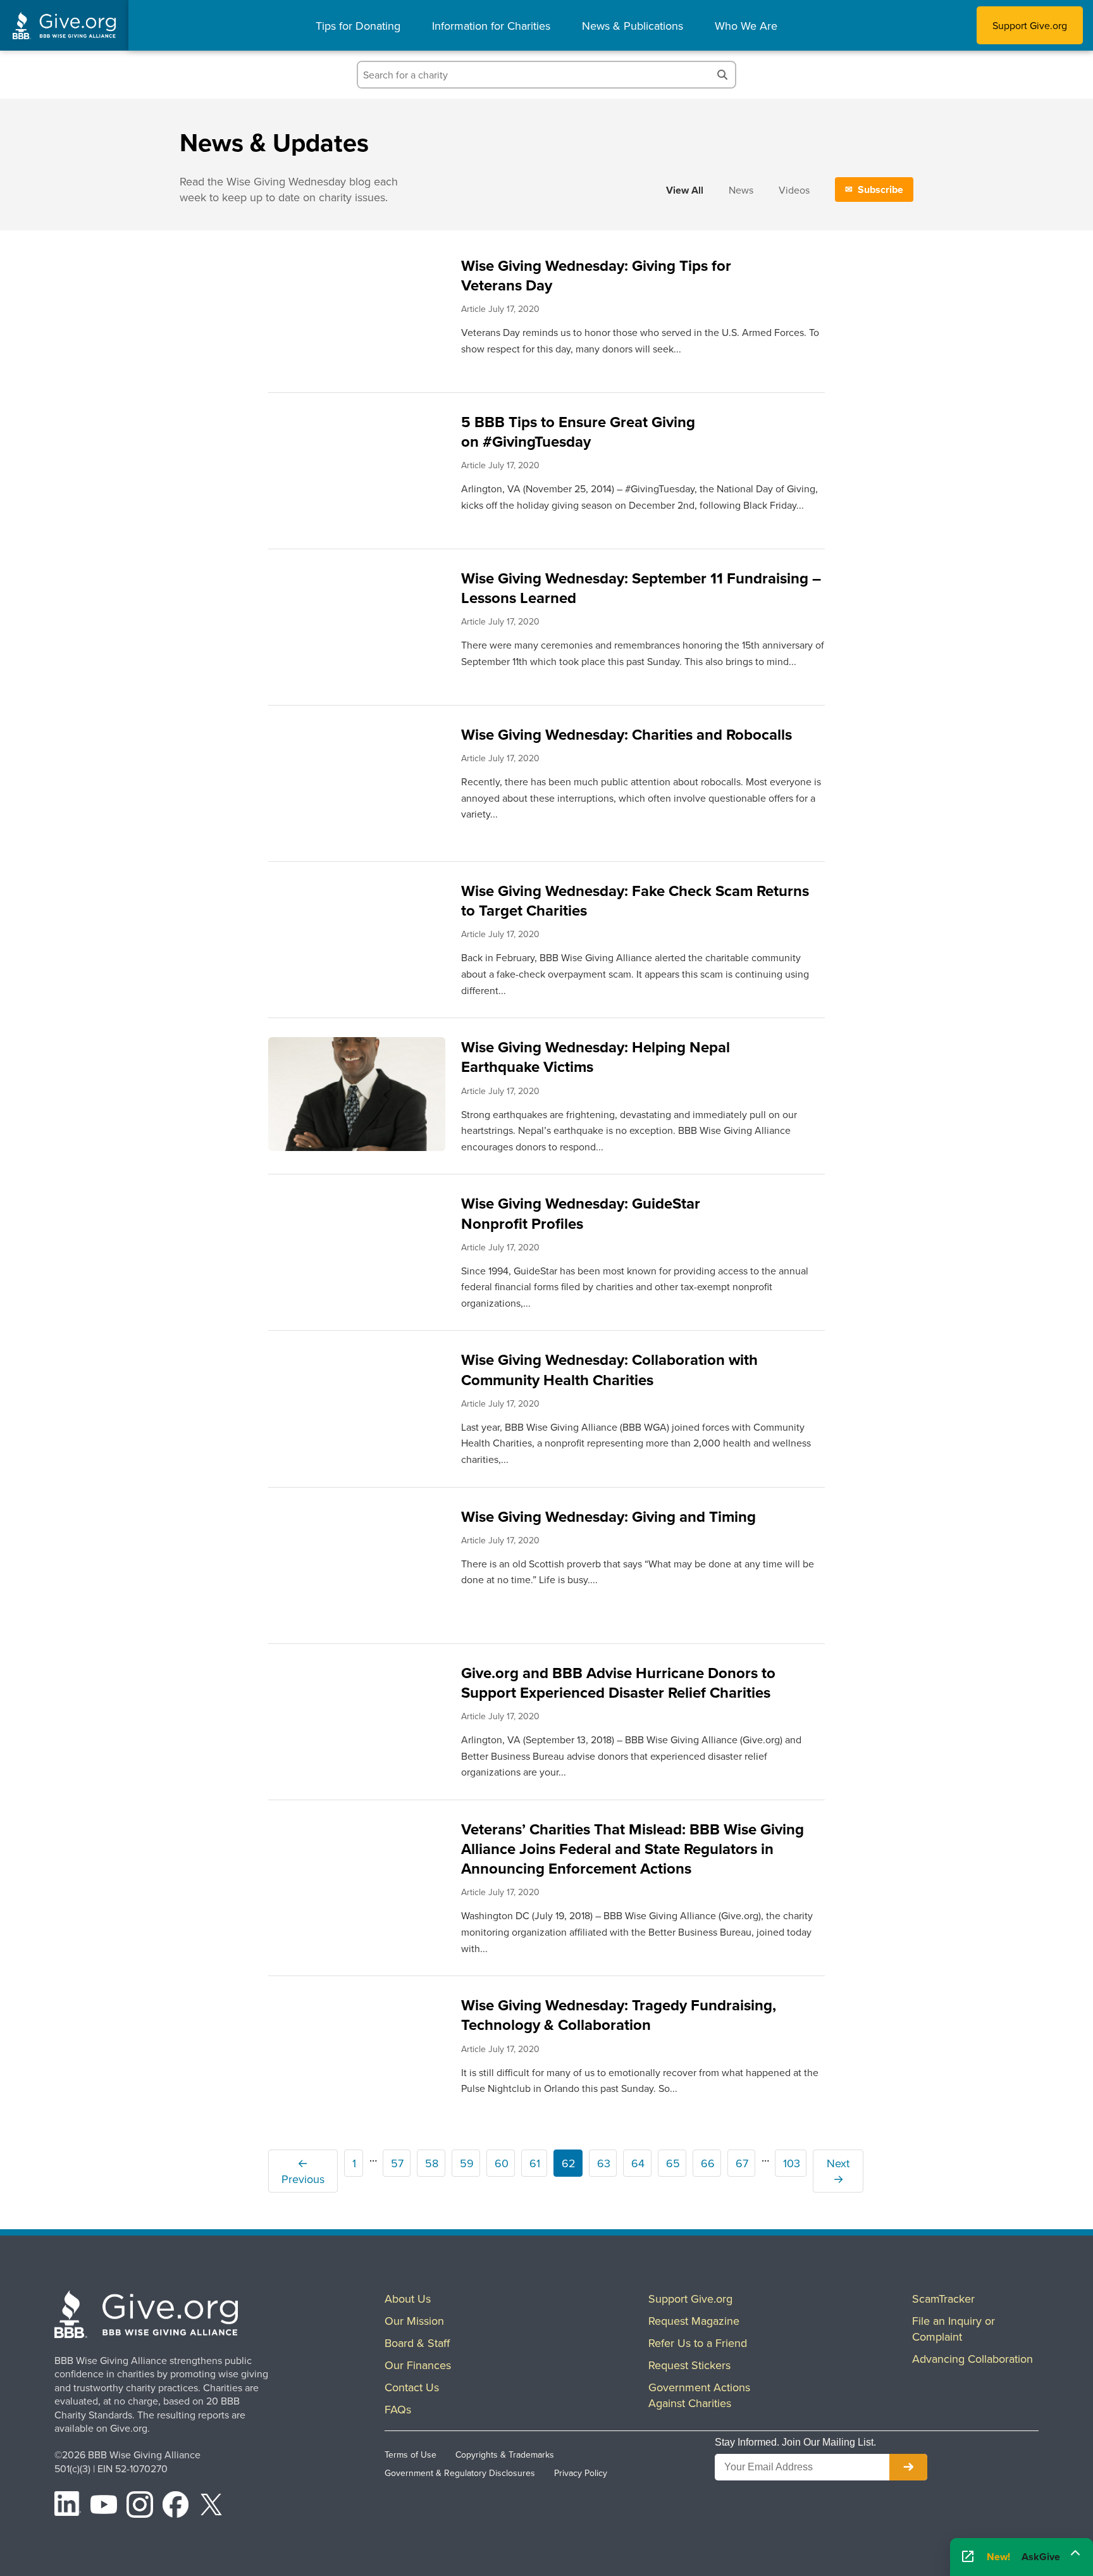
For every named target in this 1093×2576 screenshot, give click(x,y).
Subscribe (880, 190)
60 (502, 2163)
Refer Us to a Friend (698, 2343)
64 (638, 2163)
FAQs (398, 2409)
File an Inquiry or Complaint (954, 2329)
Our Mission (414, 2321)
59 (467, 2163)
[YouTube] (104, 2506)
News (741, 190)
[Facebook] (176, 2506)
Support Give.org (1030, 25)
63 (604, 2163)
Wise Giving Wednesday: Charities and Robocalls (627, 734)
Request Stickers (689, 2365)
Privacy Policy (581, 2473)
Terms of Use (411, 2455)
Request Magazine (694, 2321)
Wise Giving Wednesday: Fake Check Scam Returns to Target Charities (635, 900)
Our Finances (418, 2365)
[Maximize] (1075, 2556)
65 (673, 2163)
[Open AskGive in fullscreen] (968, 2557)
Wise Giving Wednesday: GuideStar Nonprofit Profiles (581, 1213)
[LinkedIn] (68, 2506)
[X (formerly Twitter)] (211, 2506)
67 (742, 2163)
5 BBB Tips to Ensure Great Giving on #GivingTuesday (578, 432)
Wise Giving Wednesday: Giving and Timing (608, 1516)
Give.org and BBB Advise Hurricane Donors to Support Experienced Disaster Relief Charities (618, 1683)
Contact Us (412, 2387)
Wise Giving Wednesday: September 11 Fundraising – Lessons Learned (641, 588)
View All (685, 190)
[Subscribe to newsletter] (908, 2467)
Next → (838, 2171)
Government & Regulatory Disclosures (460, 2473)
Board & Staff (417, 2343)
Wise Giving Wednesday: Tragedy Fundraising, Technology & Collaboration (619, 2015)
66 (708, 2163)
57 (397, 2163)
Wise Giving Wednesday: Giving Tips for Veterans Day (596, 275)
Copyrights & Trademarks (505, 2455)
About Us (408, 2299)
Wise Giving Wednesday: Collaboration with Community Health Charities (609, 1369)
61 (535, 2163)
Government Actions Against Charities (699, 2395)
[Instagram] (140, 2506)
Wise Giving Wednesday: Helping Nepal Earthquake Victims (596, 1057)
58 (432, 2163)
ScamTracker (943, 2299)
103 (792, 2163)
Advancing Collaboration (973, 2359)
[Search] (722, 75)
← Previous (303, 2171)
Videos (794, 190)
